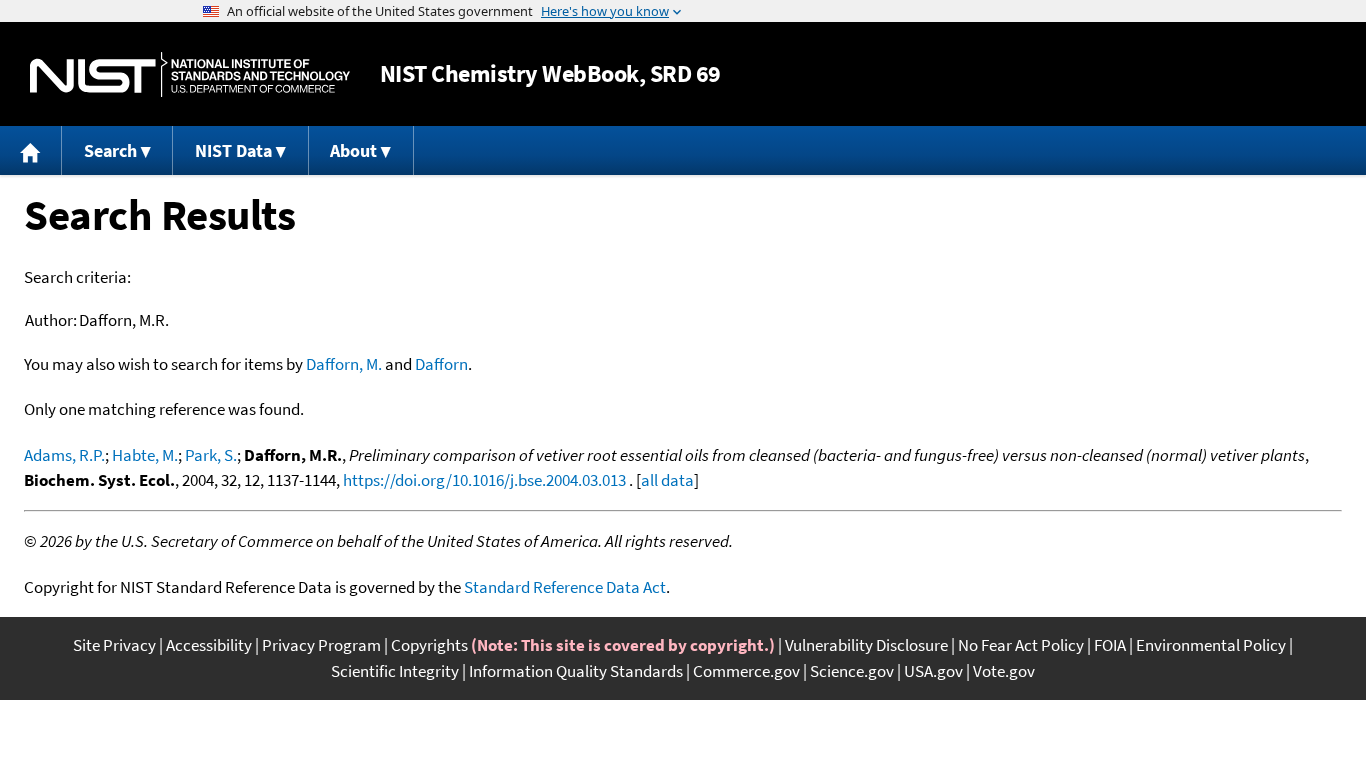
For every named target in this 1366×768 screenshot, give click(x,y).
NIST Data (233, 150)
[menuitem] (31, 150)
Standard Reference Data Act (565, 587)
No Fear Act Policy (1021, 645)
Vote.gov (1004, 671)
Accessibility (209, 645)
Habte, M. (145, 455)
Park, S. (211, 455)
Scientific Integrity (395, 671)
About (353, 150)
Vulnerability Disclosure (866, 645)
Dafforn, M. (344, 364)
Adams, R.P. (64, 455)
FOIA (1110, 645)
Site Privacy (114, 645)
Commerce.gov (746, 671)
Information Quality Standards (576, 671)
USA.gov (933, 671)
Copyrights (429, 645)
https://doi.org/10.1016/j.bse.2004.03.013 (484, 480)
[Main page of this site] (31, 150)
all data (667, 480)
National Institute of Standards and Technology (190, 74)
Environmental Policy (1211, 645)
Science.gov (852, 671)
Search (110, 150)
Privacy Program (321, 645)
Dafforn (441, 364)
